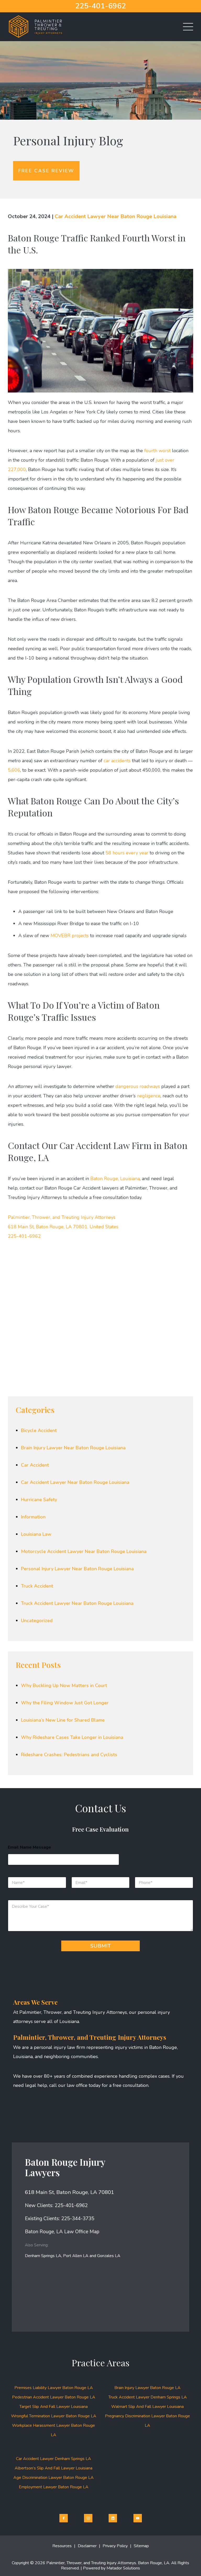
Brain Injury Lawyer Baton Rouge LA (147, 2388)
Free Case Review (46, 171)
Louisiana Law (36, 1534)
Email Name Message (29, 1847)
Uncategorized (37, 1621)
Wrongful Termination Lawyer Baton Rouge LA (54, 2416)
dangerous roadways (138, 1086)
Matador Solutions (123, 2568)
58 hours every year (127, 853)
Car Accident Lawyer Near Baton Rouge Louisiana (116, 216)
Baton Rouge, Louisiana (115, 1179)
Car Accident (35, 1465)
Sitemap (141, 2546)
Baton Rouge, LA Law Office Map (62, 2232)
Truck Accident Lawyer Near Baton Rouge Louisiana (77, 1603)
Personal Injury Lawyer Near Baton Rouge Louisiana (77, 1569)
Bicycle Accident (39, 1430)
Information (33, 1517)
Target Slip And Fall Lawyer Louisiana (54, 2407)
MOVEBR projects (70, 936)
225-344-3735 (78, 2219)
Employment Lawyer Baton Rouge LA (54, 2487)
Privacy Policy (115, 2546)
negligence (149, 1096)
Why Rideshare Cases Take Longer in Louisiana (72, 1737)
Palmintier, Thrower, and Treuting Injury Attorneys (62, 1217)
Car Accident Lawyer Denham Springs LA (54, 2459)
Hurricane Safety (39, 1500)
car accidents (117, 761)
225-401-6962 (100, 6)
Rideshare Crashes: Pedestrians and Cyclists (69, 1755)
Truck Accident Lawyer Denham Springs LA (148, 2397)
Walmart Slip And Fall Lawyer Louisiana (147, 2407)
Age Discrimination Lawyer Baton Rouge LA (54, 2478)
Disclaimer (87, 2546)
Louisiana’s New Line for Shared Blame (63, 1720)
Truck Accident (37, 1586)
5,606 (14, 770)
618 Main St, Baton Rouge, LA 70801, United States (63, 1227)
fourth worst (157, 451)
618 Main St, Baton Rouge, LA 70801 (69, 2192)
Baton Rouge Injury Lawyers (65, 2167)
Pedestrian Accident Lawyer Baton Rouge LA (54, 2397)
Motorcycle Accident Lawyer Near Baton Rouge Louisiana (84, 1551)
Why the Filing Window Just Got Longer (65, 1703)
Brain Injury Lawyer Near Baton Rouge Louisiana (73, 1448)
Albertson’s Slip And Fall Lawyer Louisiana (54, 2468)
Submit (100, 1946)
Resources (62, 2546)
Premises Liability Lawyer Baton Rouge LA (54, 2388)
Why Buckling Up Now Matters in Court (64, 1685)
